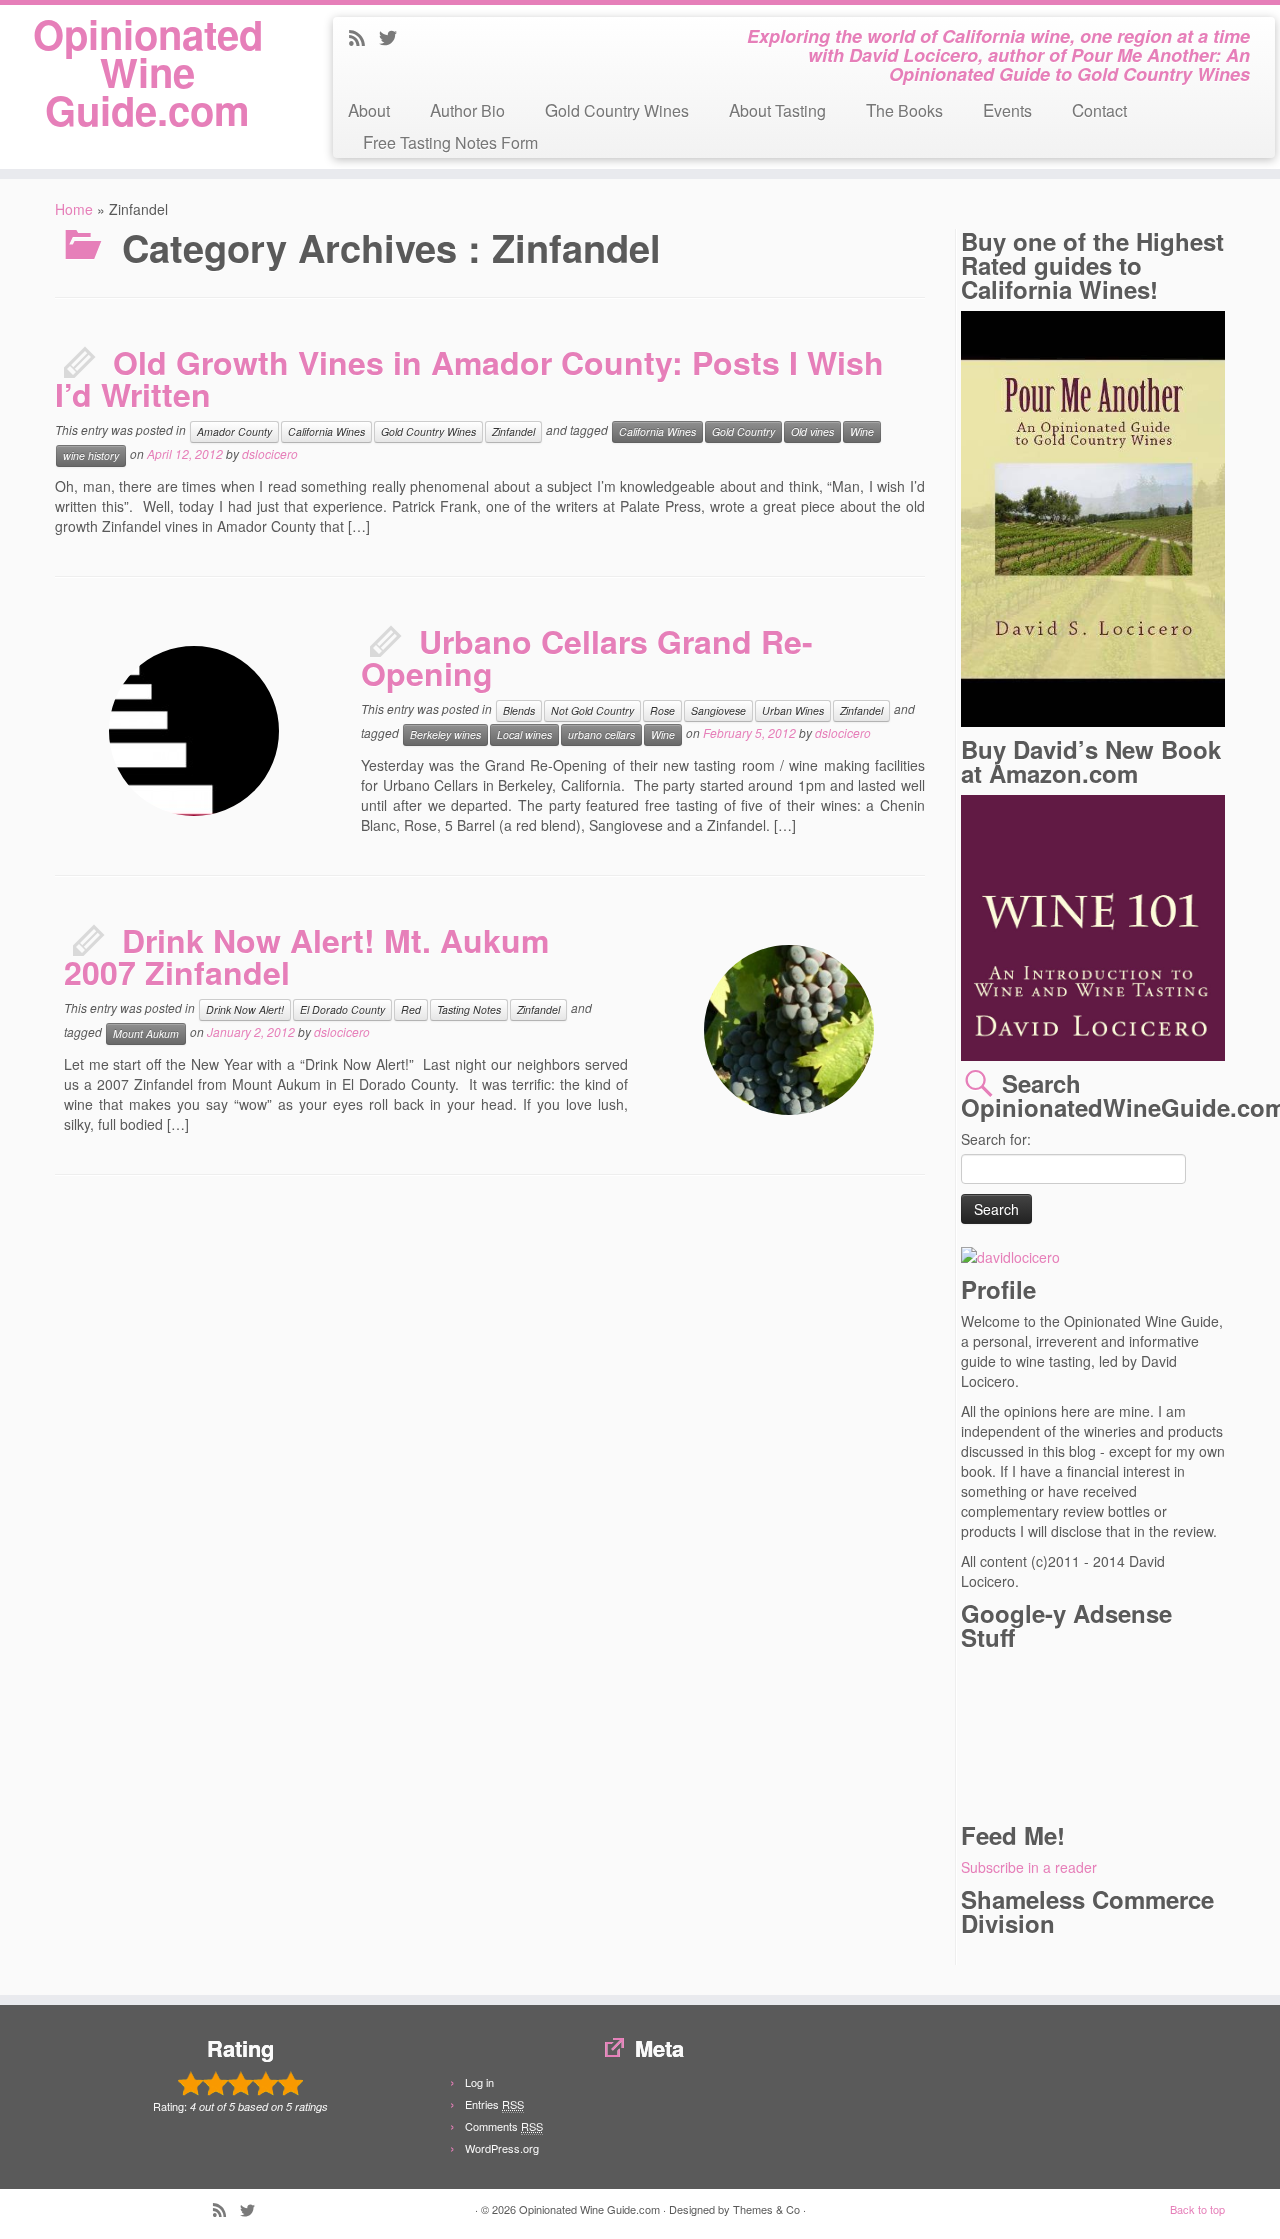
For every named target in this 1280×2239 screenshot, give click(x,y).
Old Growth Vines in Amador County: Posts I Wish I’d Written (469, 378)
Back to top (1197, 2209)
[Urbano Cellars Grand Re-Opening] (90, 627)
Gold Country (743, 431)
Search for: (996, 1139)
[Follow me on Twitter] (394, 39)
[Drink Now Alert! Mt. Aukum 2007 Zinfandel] (685, 926)
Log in (479, 2082)
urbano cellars (601, 734)
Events (1007, 109)
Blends (519, 710)
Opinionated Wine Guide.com (148, 72)
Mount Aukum (146, 1033)
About (369, 109)
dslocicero (270, 453)
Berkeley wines (445, 734)
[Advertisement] (1051, 1734)
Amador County (234, 431)
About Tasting (777, 109)
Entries (494, 2104)
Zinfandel (513, 431)
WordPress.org (502, 2148)
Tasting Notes (469, 1009)
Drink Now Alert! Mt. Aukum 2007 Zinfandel (306, 956)
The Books (904, 109)
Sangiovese (718, 710)
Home (74, 209)
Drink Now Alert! (245, 1009)
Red (411, 1009)
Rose (662, 710)
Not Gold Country (592, 710)
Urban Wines (793, 710)
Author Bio (467, 109)
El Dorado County (342, 1009)
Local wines (524, 734)
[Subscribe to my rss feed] (363, 39)
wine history (91, 455)
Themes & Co (766, 2209)
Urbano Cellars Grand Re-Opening (587, 657)
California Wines (326, 431)
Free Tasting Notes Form (450, 141)
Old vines (812, 431)
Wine (862, 431)
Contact (1099, 109)
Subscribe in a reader (1029, 1867)
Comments (504, 2126)
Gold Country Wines (617, 109)
